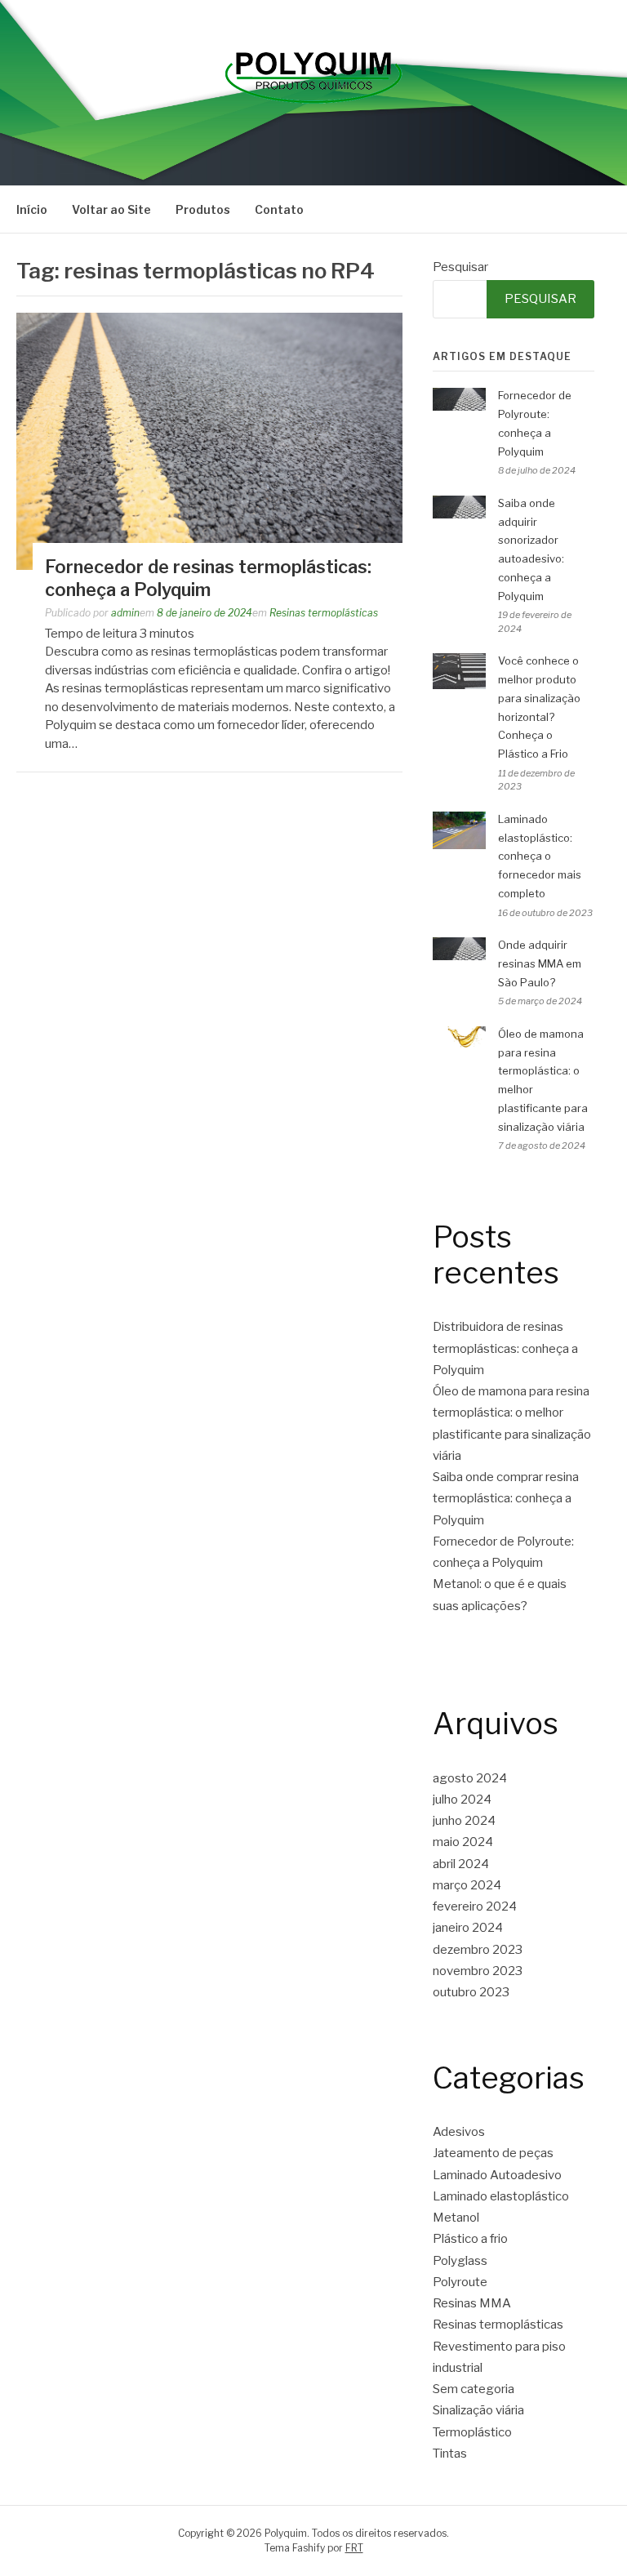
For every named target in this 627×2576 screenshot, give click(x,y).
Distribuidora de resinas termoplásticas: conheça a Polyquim (505, 1348)
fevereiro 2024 (475, 1906)
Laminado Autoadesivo (497, 2175)
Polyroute (460, 2282)
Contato (279, 209)
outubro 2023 (471, 1992)
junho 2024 (464, 1821)
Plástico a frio (470, 2239)
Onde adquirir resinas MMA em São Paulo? (540, 963)
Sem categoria (474, 2389)
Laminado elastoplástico (501, 2196)
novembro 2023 (478, 1971)
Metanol (456, 2218)
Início (32, 209)
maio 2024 (463, 1842)
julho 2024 (462, 1800)
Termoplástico (472, 2432)
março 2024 (467, 1885)
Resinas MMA (472, 2303)
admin (125, 613)
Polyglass (460, 2261)
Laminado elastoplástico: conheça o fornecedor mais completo (540, 856)
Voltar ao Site (111, 209)
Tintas (450, 2454)
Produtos (203, 209)
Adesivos (459, 2132)
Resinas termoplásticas (324, 613)
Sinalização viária (478, 2410)
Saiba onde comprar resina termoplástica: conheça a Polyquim (506, 1499)
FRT (354, 2548)
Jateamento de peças (493, 2153)
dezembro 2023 (478, 1950)
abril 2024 (461, 1864)
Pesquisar (460, 267)
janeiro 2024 (468, 1928)
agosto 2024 (470, 1778)
